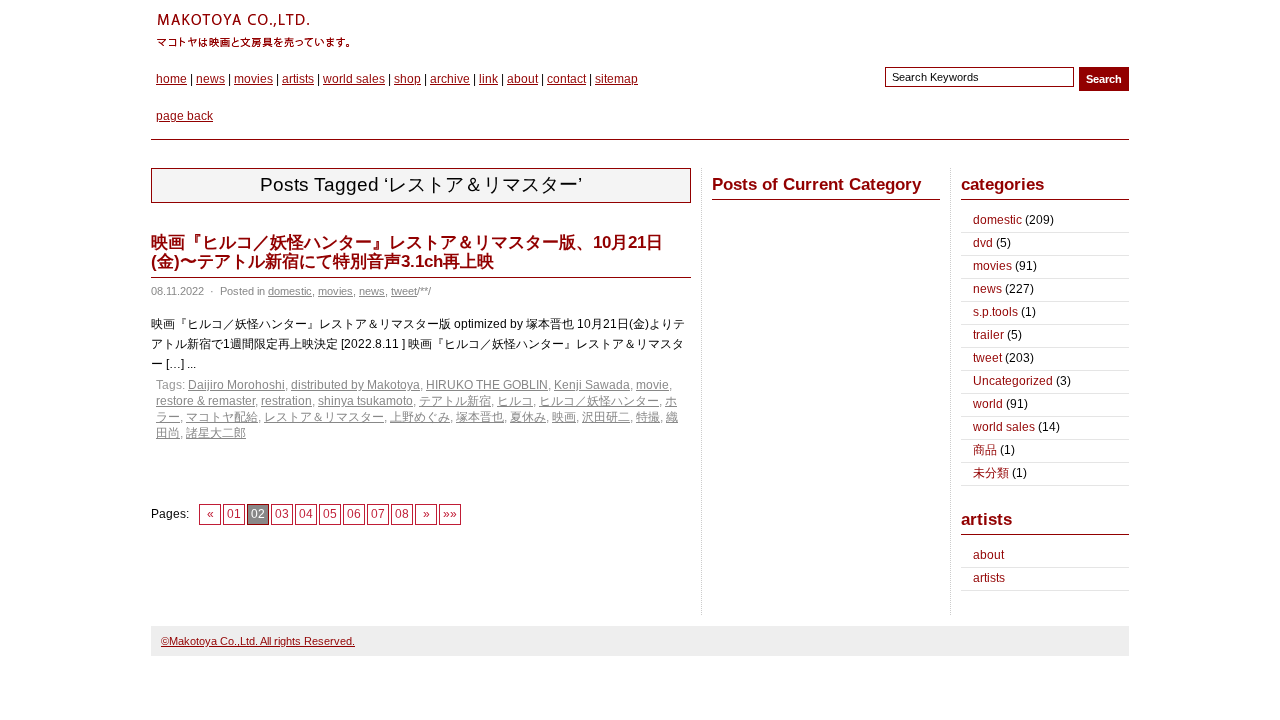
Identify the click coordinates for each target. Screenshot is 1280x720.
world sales (354, 79)
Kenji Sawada (592, 385)
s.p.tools (995, 312)
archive (450, 79)
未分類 (991, 473)
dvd (983, 243)
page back (184, 116)
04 (306, 514)
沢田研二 (606, 417)
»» (450, 514)
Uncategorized (1013, 381)
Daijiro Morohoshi (236, 385)
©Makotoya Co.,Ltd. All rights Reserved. (258, 641)
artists (298, 79)
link (488, 79)
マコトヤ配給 (222, 417)
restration (286, 401)
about (522, 79)
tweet (404, 291)
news (210, 79)
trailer (988, 335)
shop (407, 79)
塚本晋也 (480, 417)
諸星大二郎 (216, 433)
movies (253, 79)
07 (378, 514)
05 (330, 514)
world (988, 404)
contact (566, 79)
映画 (564, 417)
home (171, 79)
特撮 (648, 417)
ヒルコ (515, 401)
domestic (290, 291)
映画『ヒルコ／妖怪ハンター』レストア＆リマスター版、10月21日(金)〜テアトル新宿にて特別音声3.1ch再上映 (407, 252)
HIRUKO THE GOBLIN (487, 385)
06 (354, 514)
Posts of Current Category (816, 184)
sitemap (616, 79)
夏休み (528, 417)
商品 (985, 450)
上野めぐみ (420, 417)
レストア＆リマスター (324, 417)
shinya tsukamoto (365, 401)
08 (402, 514)
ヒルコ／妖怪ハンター (599, 401)
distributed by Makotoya (355, 385)
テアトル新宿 (455, 401)
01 (234, 514)
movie (652, 385)
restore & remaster (205, 401)
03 (282, 514)
